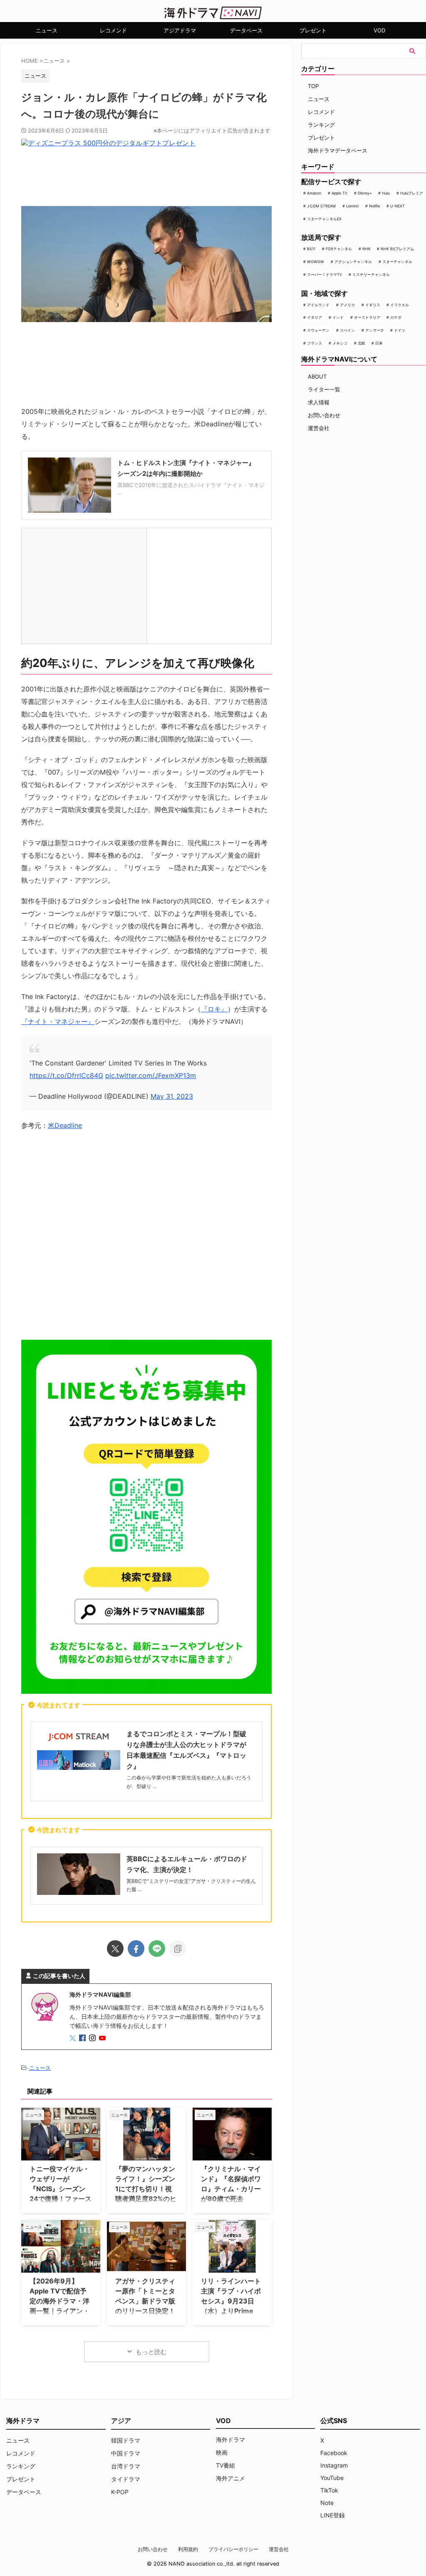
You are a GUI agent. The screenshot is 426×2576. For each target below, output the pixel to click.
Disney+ (365, 193)
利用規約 (188, 2549)
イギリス (373, 305)
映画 (222, 2452)
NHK (367, 249)
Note (327, 2503)
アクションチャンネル (353, 262)
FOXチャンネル (339, 249)
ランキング (321, 125)
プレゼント (313, 30)
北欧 (362, 343)
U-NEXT (398, 206)
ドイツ (400, 330)
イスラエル (400, 305)
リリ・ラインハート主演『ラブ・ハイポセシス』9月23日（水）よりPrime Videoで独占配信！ (231, 2301)
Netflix (375, 206)
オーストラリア (367, 317)
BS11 (311, 249)
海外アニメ (230, 2478)
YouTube (332, 2478)
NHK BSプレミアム (397, 249)
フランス (315, 343)
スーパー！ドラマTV (324, 274)
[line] (157, 1949)
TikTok (329, 2490)
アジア (121, 2421)
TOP (313, 86)
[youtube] (103, 2038)
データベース (246, 30)
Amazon (314, 193)
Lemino (352, 206)
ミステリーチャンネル (371, 274)
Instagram (334, 2465)
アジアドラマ (180, 30)
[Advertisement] (146, 1238)
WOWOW (316, 262)
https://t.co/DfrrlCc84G (66, 1075)
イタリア (315, 317)
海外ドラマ (230, 2439)
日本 (379, 343)
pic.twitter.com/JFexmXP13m (151, 1075)
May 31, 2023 (172, 1096)
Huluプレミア (412, 193)
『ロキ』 (214, 1009)
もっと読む (151, 2352)
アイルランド (318, 305)
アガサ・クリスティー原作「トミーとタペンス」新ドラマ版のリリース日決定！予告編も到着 (145, 2301)
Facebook (334, 2453)
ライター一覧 (324, 389)
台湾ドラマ (126, 2466)
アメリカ (347, 305)
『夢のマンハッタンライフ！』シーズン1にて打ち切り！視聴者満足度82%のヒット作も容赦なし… (146, 2189)
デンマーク (375, 330)
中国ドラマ (126, 2453)
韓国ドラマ (126, 2440)
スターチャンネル (397, 262)
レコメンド (113, 30)
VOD (379, 30)
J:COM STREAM (321, 206)
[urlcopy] (178, 1949)
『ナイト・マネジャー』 (58, 1021)
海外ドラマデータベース (338, 150)
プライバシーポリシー (233, 2549)
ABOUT (317, 376)
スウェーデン (318, 330)
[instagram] (93, 2038)
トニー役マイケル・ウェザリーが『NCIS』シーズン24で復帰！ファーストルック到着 (61, 2189)
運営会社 (319, 428)
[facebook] (136, 1949)
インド (338, 317)
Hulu (386, 193)
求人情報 (319, 402)
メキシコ (340, 343)
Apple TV (339, 193)
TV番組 (225, 2465)
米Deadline (65, 1125)
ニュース (47, 30)
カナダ (396, 317)
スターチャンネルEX (324, 219)
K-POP (120, 2492)
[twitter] (115, 1949)
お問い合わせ (324, 415)
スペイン (347, 330)
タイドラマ (126, 2479)
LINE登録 (333, 2515)
